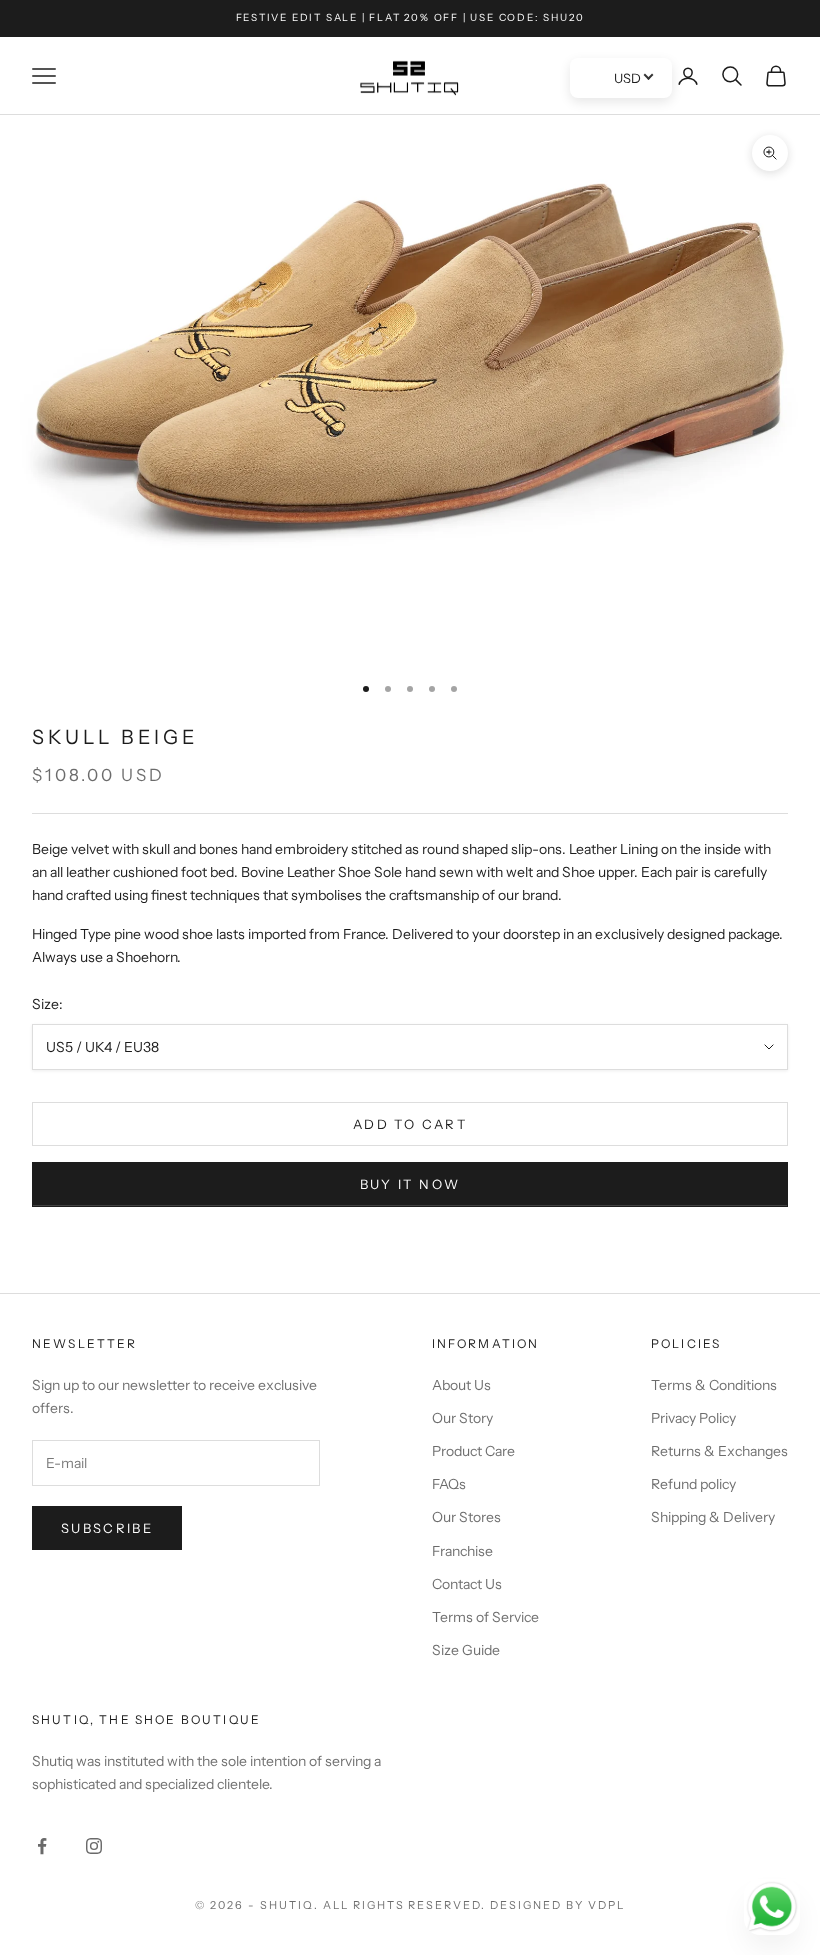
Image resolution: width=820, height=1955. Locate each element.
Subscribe (107, 1528)
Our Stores (466, 1517)
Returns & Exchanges (719, 1451)
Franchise (462, 1551)
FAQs (449, 1484)
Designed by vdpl (557, 1905)
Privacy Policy (693, 1418)
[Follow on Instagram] (94, 1846)
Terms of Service (485, 1617)
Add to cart (410, 1124)
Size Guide (466, 1650)
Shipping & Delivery (713, 1517)
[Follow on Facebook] (42, 1846)
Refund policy (693, 1484)
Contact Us (467, 1584)
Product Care (473, 1451)
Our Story (462, 1418)
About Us (461, 1385)
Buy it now (410, 1184)
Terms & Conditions (714, 1385)
